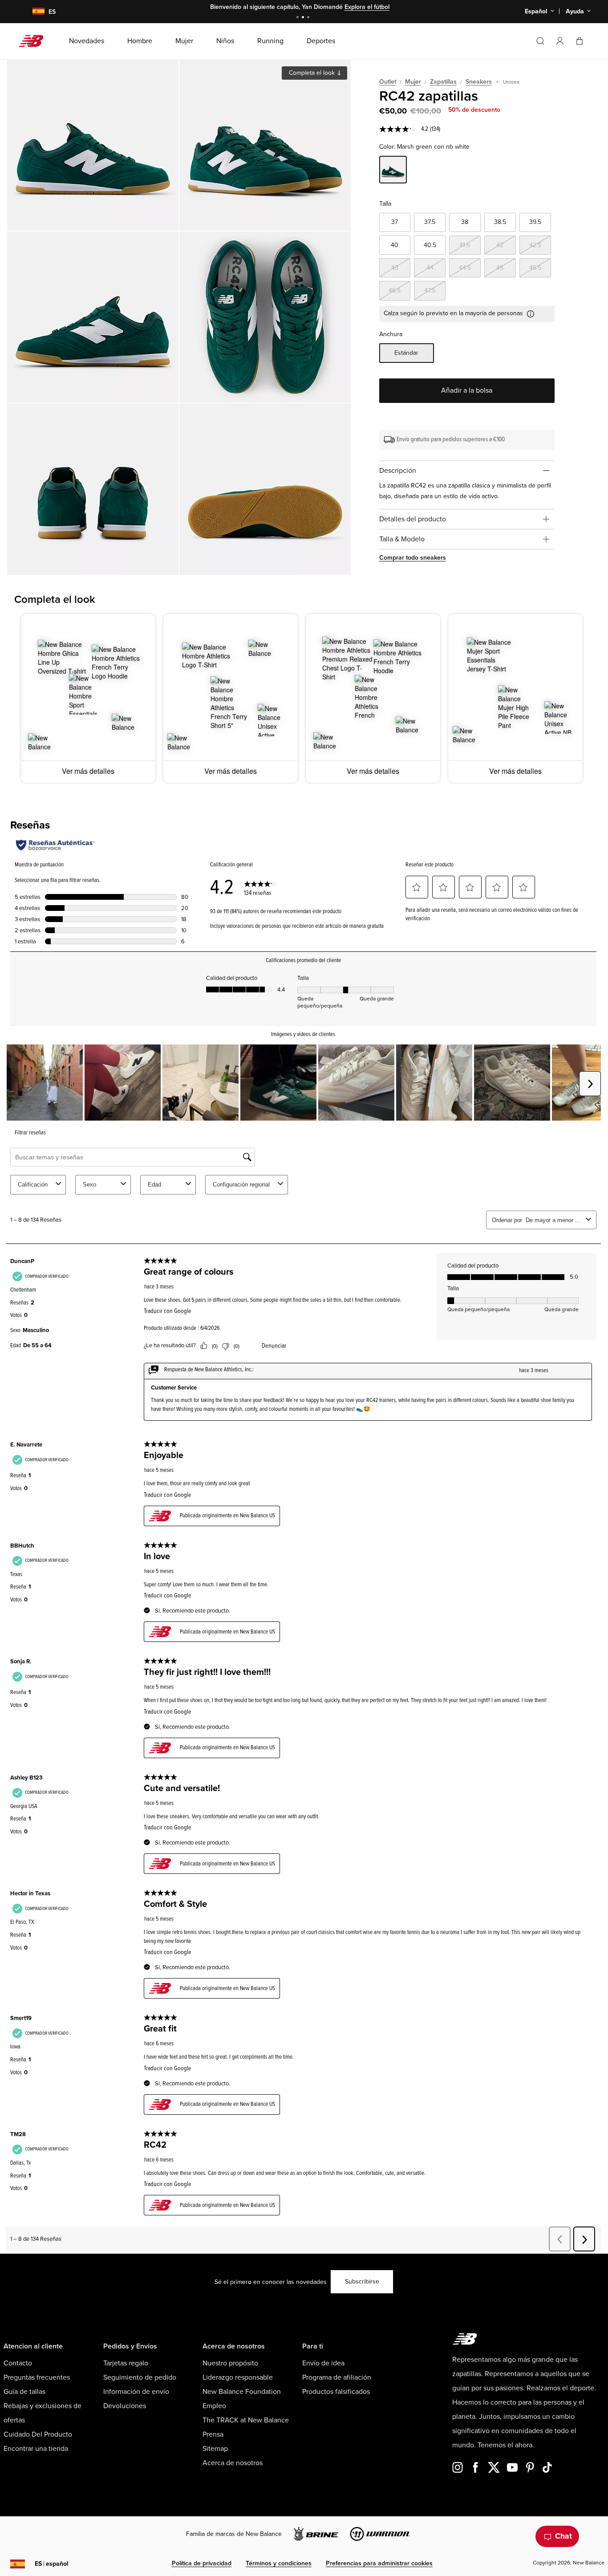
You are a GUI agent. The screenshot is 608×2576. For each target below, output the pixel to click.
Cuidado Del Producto (38, 2434)
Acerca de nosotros (233, 2463)
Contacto (18, 2363)
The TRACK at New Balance (246, 2420)
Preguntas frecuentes (37, 2377)
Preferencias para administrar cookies (379, 2563)
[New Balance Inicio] (34, 41)
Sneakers (479, 82)
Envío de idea (323, 2363)
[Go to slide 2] (304, 18)
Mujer (413, 82)
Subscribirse (362, 2281)
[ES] (33, 12)
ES (52, 2564)
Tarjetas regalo (126, 2363)
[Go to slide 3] (309, 18)
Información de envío (136, 2392)
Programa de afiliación (337, 2377)
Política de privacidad (202, 2563)
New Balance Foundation (242, 2392)
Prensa (213, 2434)
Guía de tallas (24, 2392)
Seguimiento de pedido (140, 2377)
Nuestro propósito (230, 2363)
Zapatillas (443, 82)
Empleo (214, 2406)
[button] (560, 41)
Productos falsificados (336, 2392)
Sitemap (215, 2449)
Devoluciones (125, 2406)
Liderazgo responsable (238, 2377)
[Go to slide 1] (299, 18)
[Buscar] (540, 41)
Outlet (388, 82)
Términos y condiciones (279, 2563)
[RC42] (93, 145)
